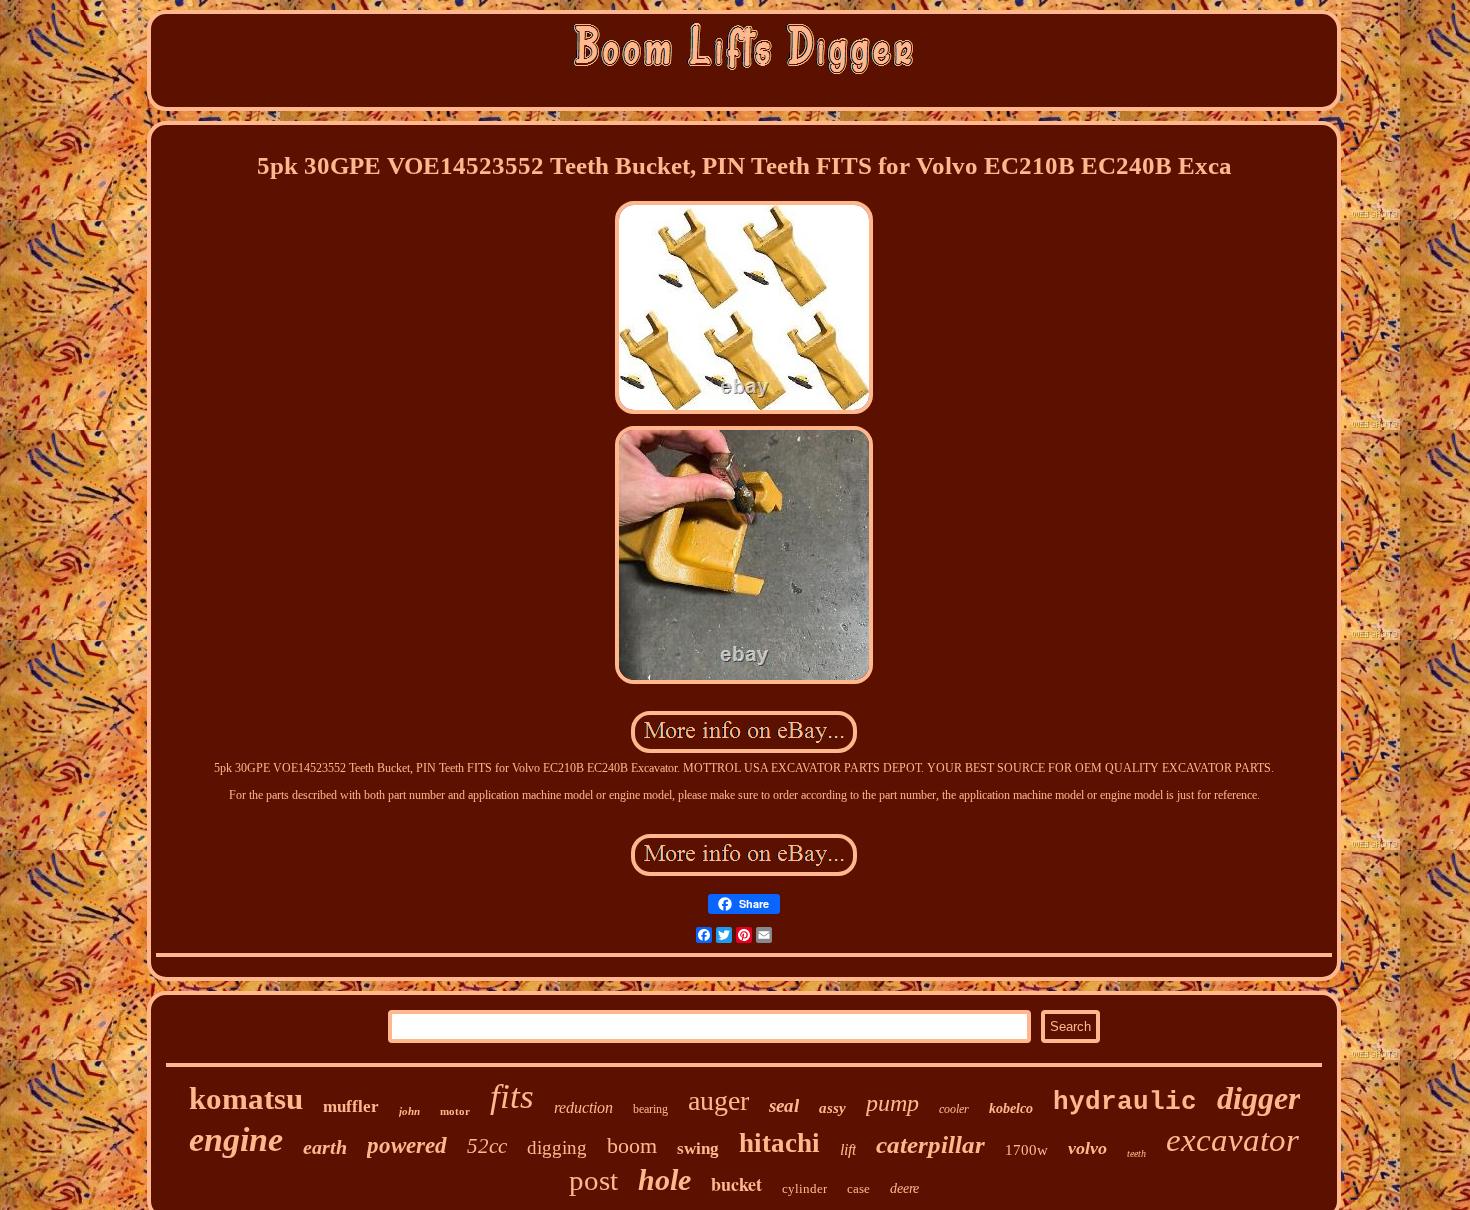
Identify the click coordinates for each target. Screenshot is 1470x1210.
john (409, 1111)
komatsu (246, 1098)
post (593, 1180)
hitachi (779, 1143)
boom (632, 1145)
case (858, 1188)
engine (236, 1139)
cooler (954, 1109)
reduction (583, 1107)
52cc (487, 1146)
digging (557, 1147)
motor (455, 1111)
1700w (1026, 1150)
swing (698, 1148)
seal (784, 1105)
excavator (1232, 1140)
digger (1258, 1098)
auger (718, 1100)
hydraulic (1125, 1102)
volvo (1087, 1148)
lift (848, 1149)
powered (407, 1145)
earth (325, 1147)
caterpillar (930, 1144)
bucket (736, 1184)
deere (904, 1188)
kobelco (1011, 1108)
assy (832, 1108)
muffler (351, 1106)
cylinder (804, 1188)
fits (512, 1096)
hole (664, 1179)
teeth (1136, 1153)
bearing (650, 1109)
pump (892, 1103)
